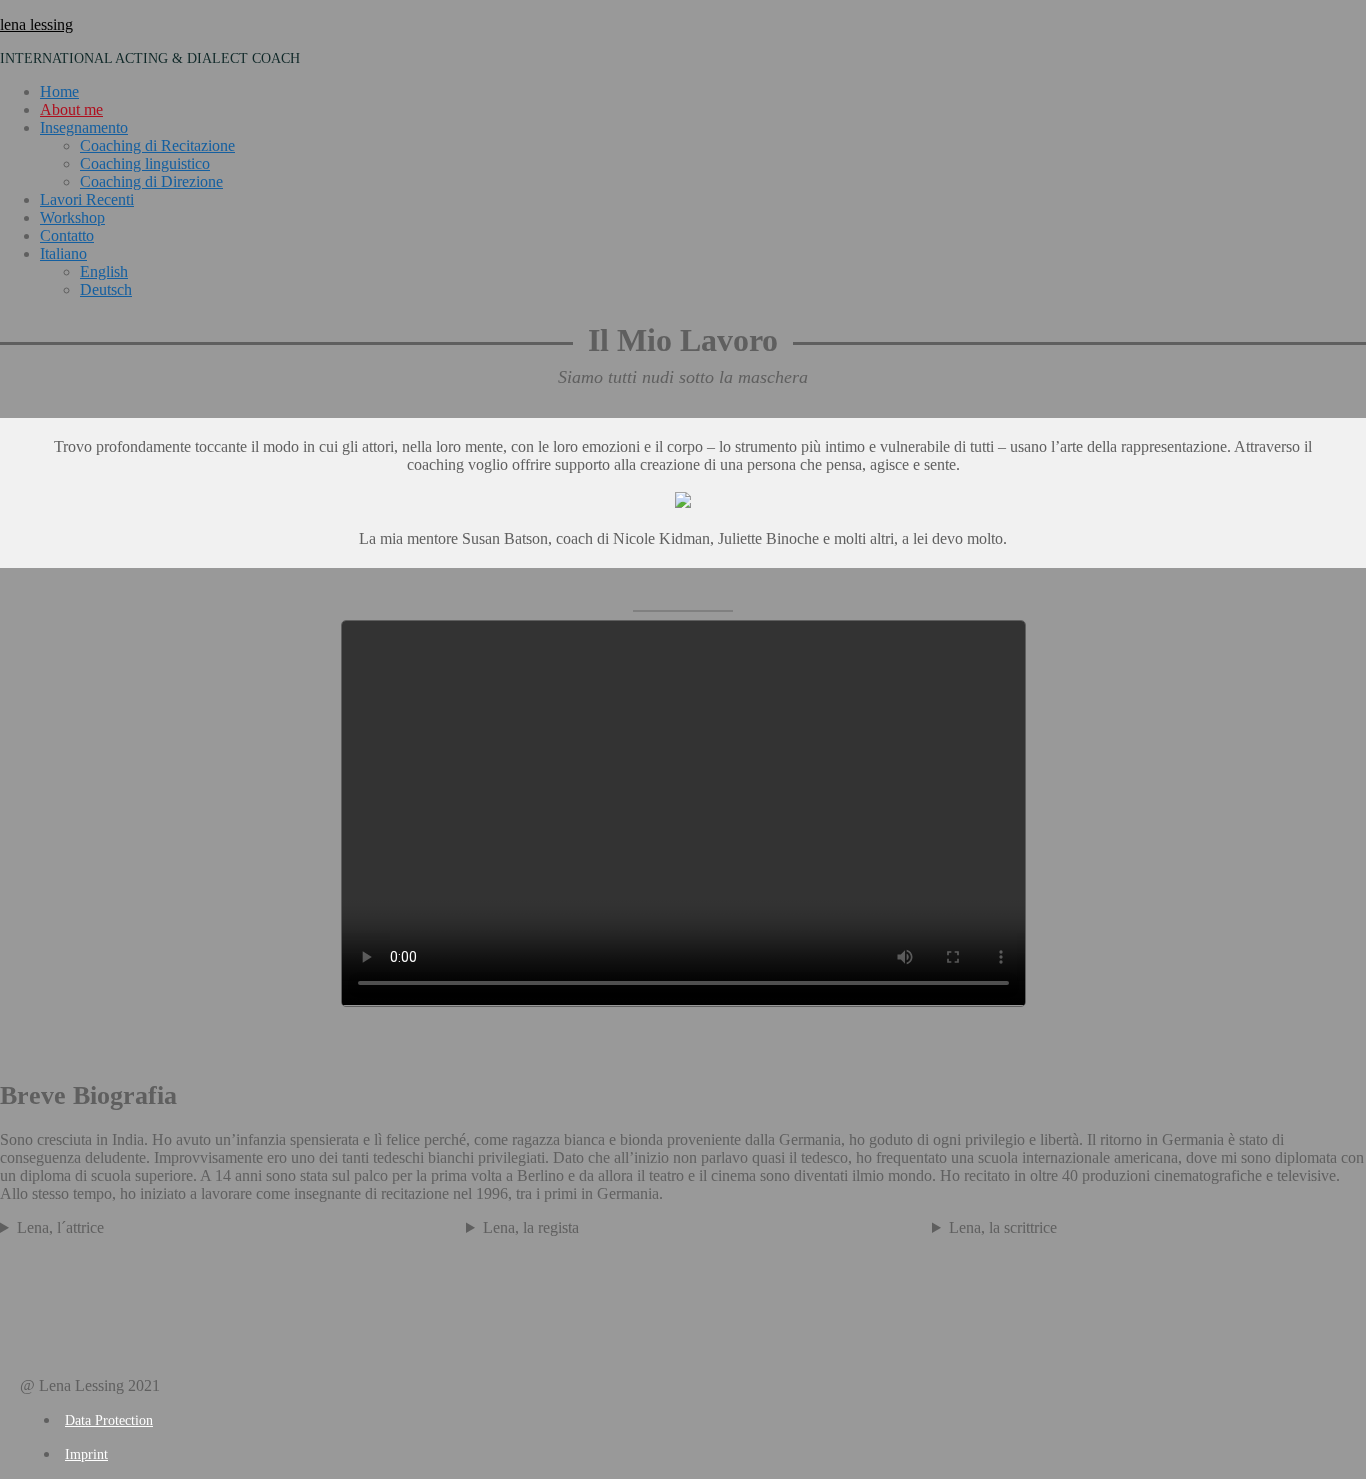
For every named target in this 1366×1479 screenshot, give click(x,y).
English (104, 271)
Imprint (86, 1454)
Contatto (67, 235)
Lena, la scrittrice (1003, 1227)
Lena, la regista (531, 1227)
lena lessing (36, 24)
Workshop (72, 217)
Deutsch (106, 289)
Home (59, 91)
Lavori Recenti (87, 199)
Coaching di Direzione (151, 181)
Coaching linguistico (145, 163)
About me (71, 109)
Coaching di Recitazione (157, 145)
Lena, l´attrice (60, 1227)
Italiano (63, 253)
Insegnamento (84, 127)
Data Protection (109, 1420)
